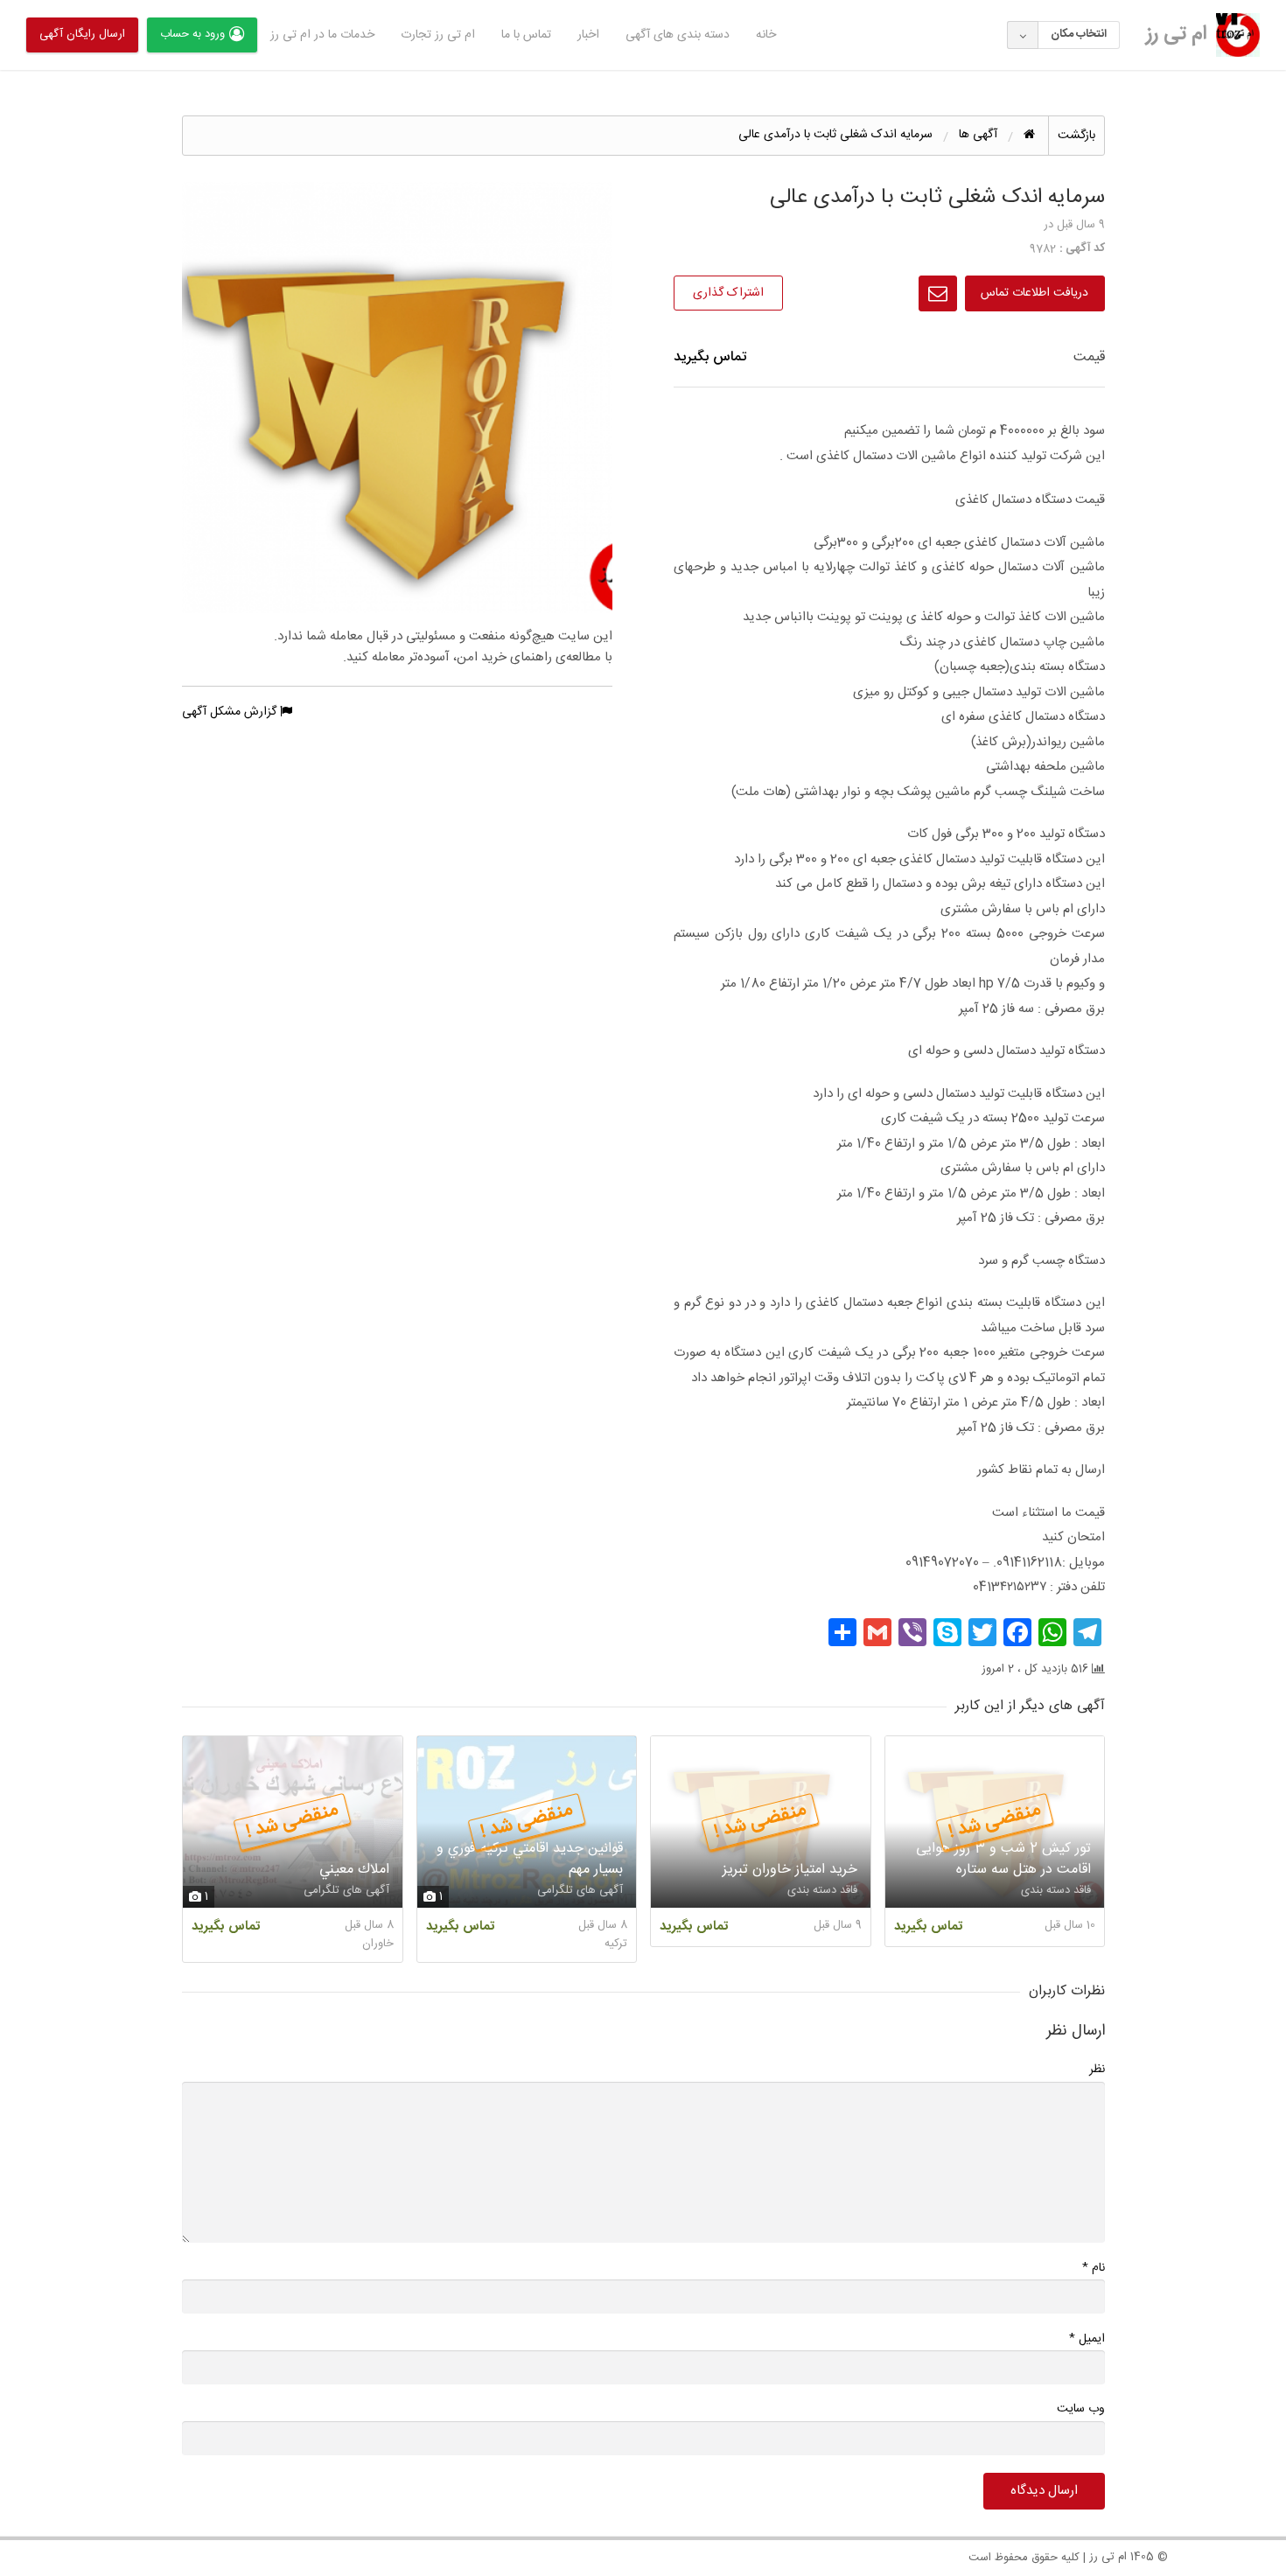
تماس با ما (526, 35)
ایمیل (1087, 2339)
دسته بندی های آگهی (678, 35)
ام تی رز (1177, 34)
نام (1094, 2268)
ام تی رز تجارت (438, 35)
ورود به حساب (192, 34)
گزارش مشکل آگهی (231, 712)
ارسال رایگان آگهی (82, 34)
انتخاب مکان (1079, 34)
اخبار (588, 35)
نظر (1097, 2070)
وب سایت (1081, 2409)
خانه (766, 35)
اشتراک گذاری (728, 293)
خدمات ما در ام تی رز (322, 35)
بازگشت (1076, 136)
